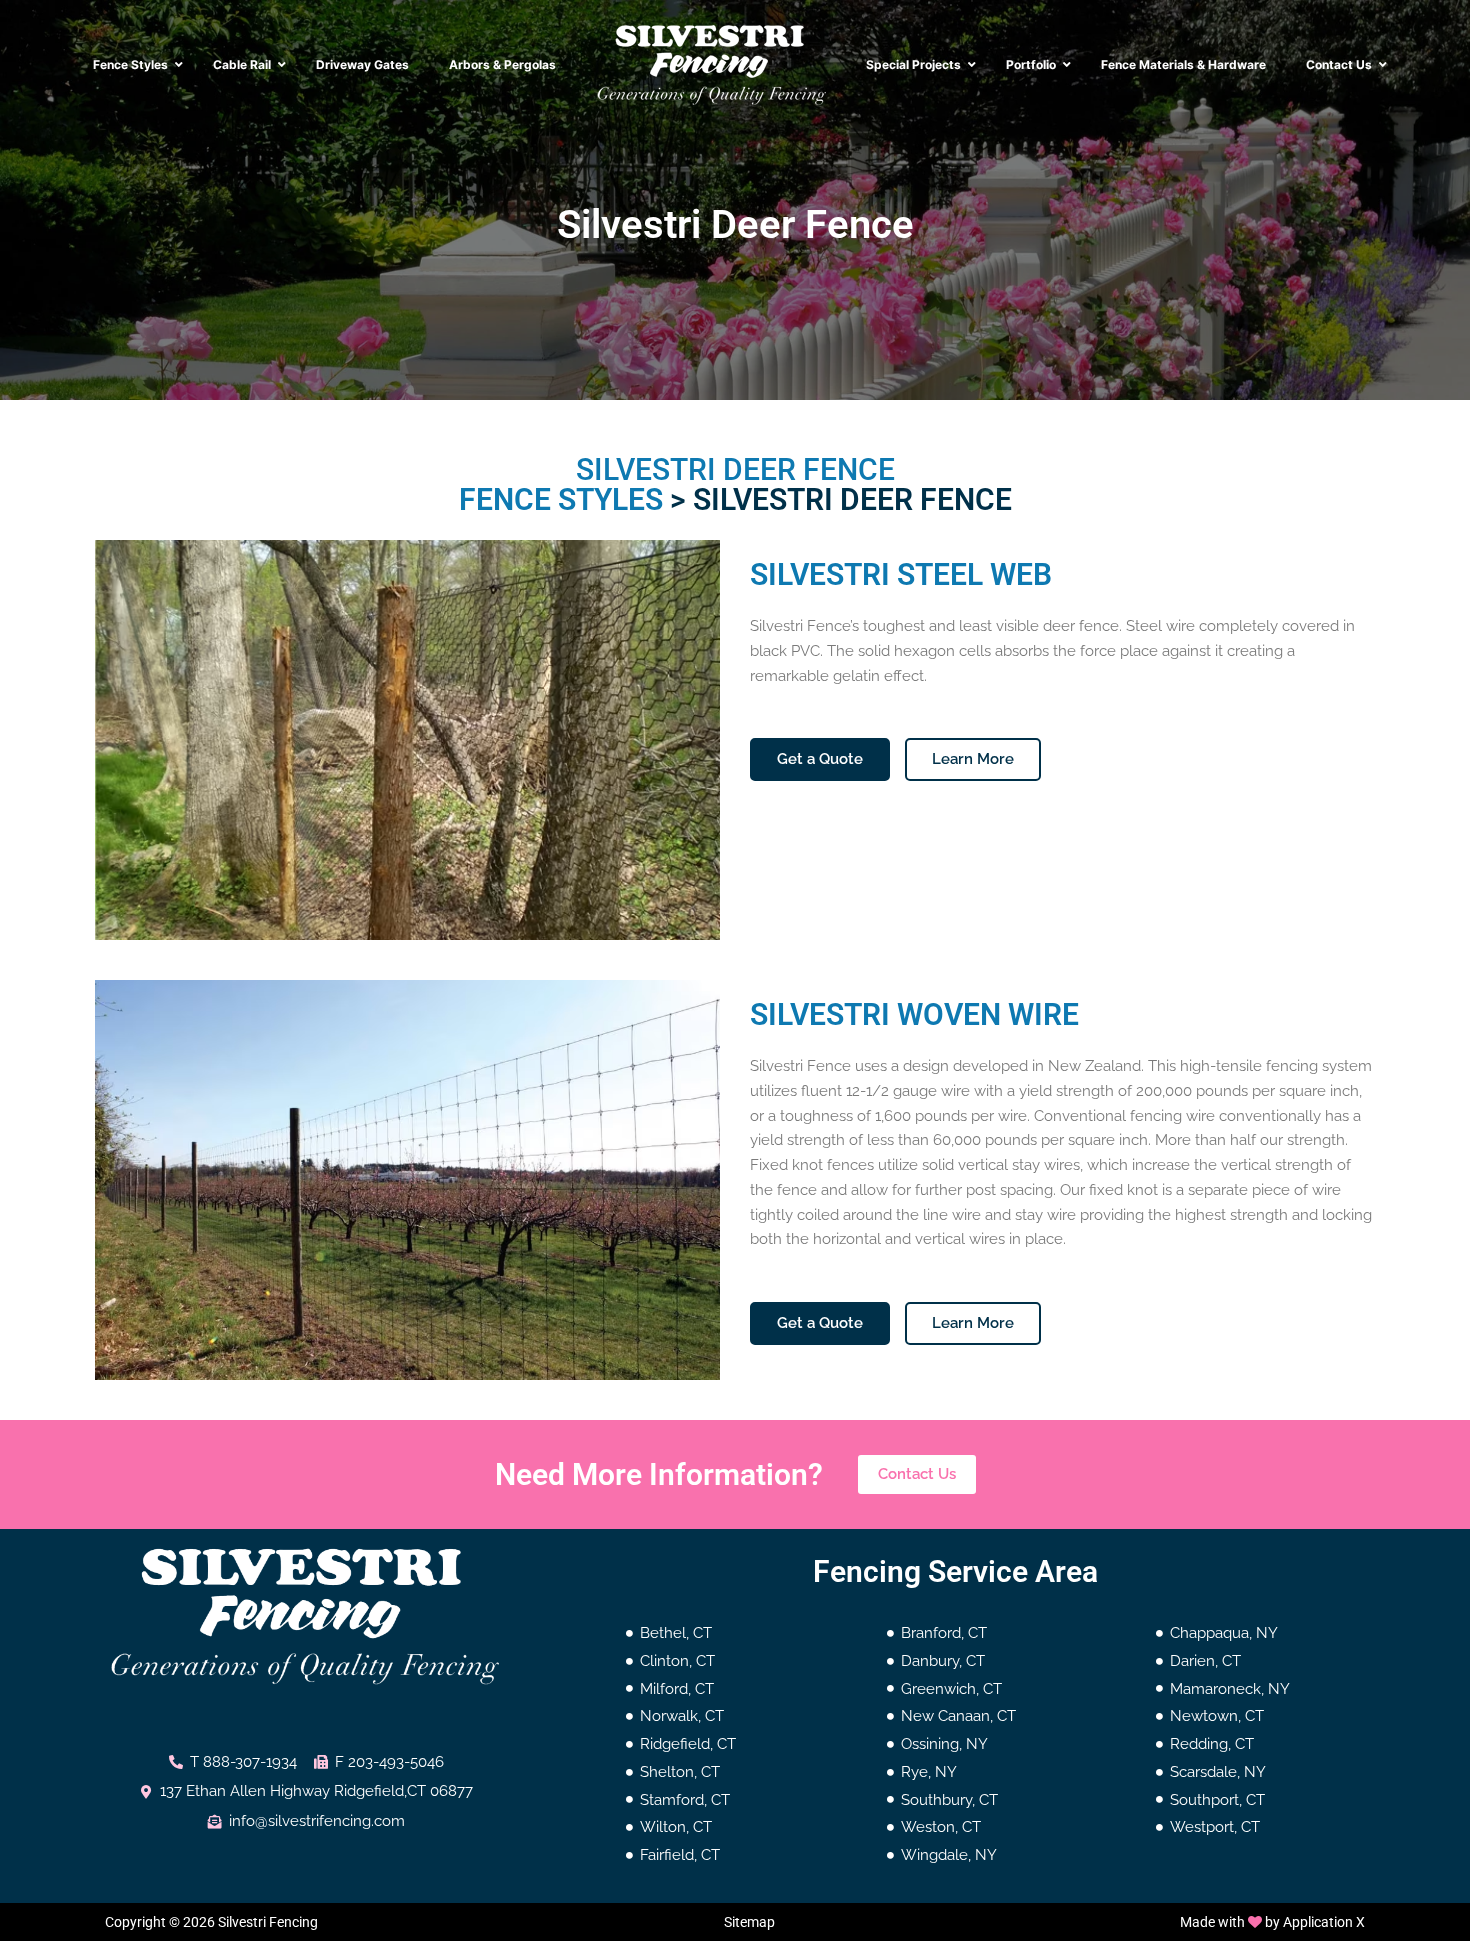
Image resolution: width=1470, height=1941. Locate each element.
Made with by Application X (1272, 1922)
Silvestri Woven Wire (914, 1014)
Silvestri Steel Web (901, 574)
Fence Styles (561, 499)
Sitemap (749, 1922)
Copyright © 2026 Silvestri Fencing (211, 1922)
